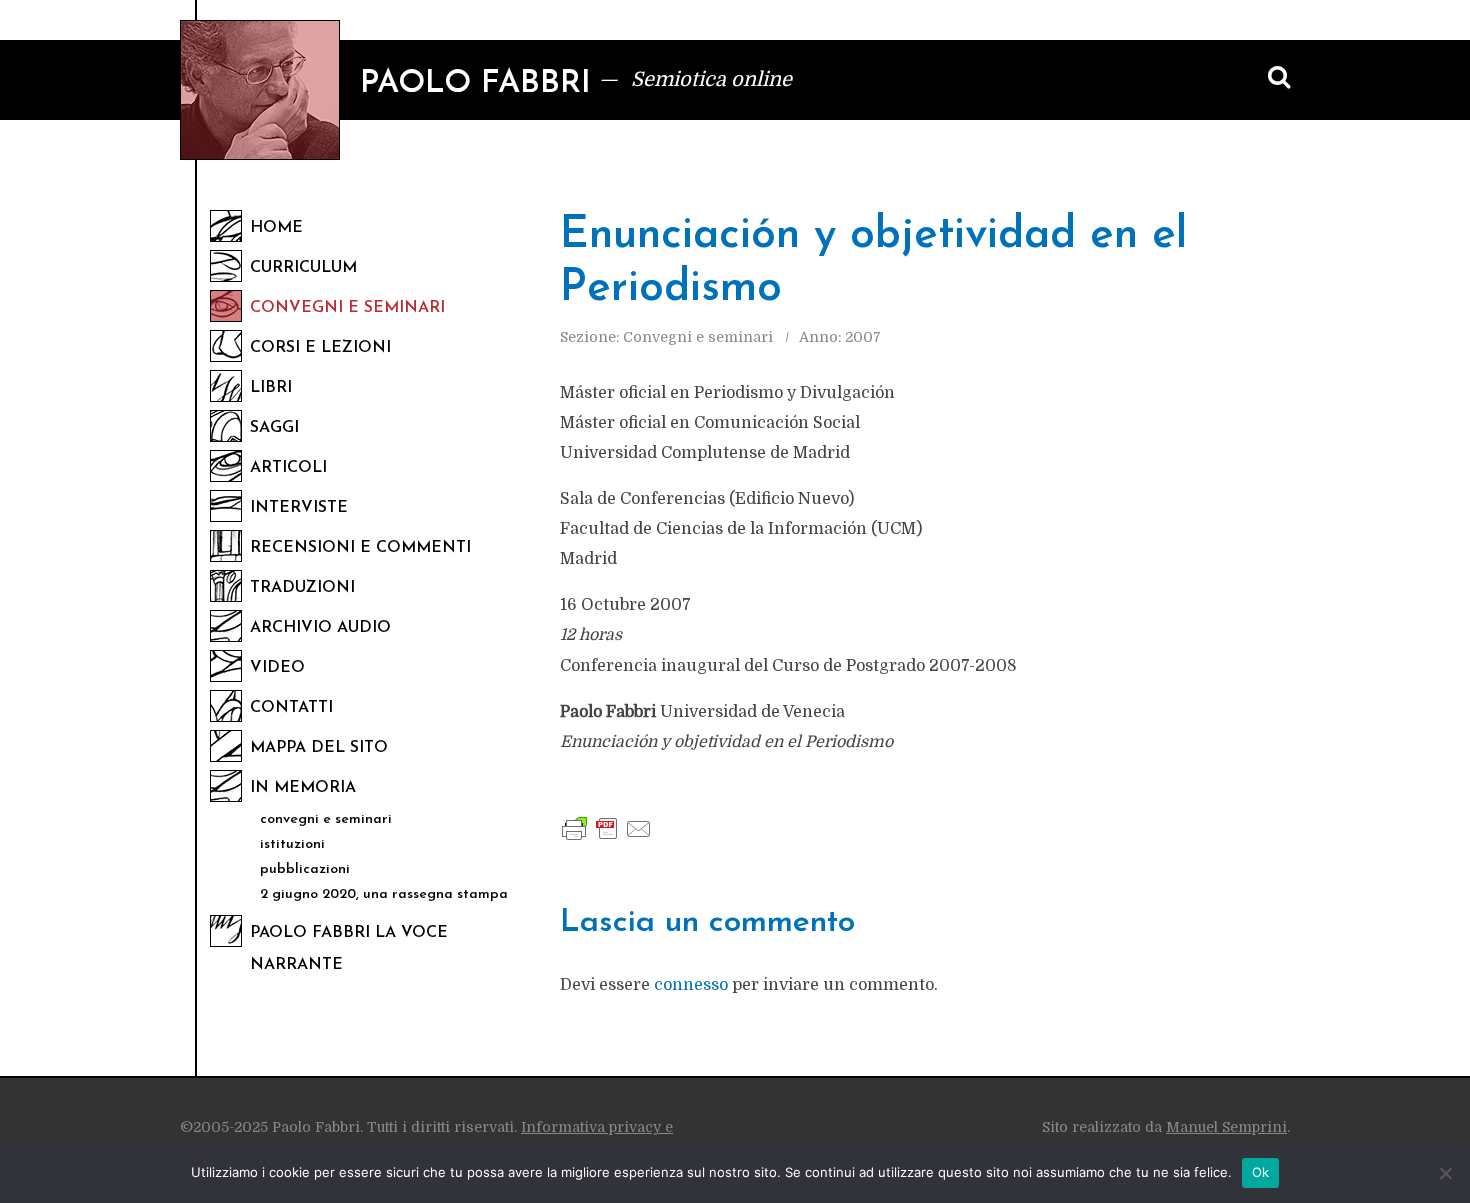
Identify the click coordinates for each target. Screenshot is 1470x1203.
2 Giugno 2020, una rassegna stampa (384, 894)
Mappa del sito (319, 748)
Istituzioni (292, 844)
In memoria (303, 788)
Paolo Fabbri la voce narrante (349, 949)
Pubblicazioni (305, 869)
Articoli (288, 468)
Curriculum (303, 268)
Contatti (291, 708)
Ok (1261, 1172)
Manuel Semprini (1226, 1127)
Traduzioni (302, 588)
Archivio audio (320, 628)
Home (276, 228)
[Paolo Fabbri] (260, 90)
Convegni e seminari (347, 308)
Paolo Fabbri (475, 84)
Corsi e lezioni (320, 348)
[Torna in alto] (1420, 1067)
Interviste (299, 508)
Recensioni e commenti (360, 548)
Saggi (274, 428)
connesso (691, 985)
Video (277, 668)
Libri (271, 388)
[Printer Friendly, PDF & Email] (607, 828)
